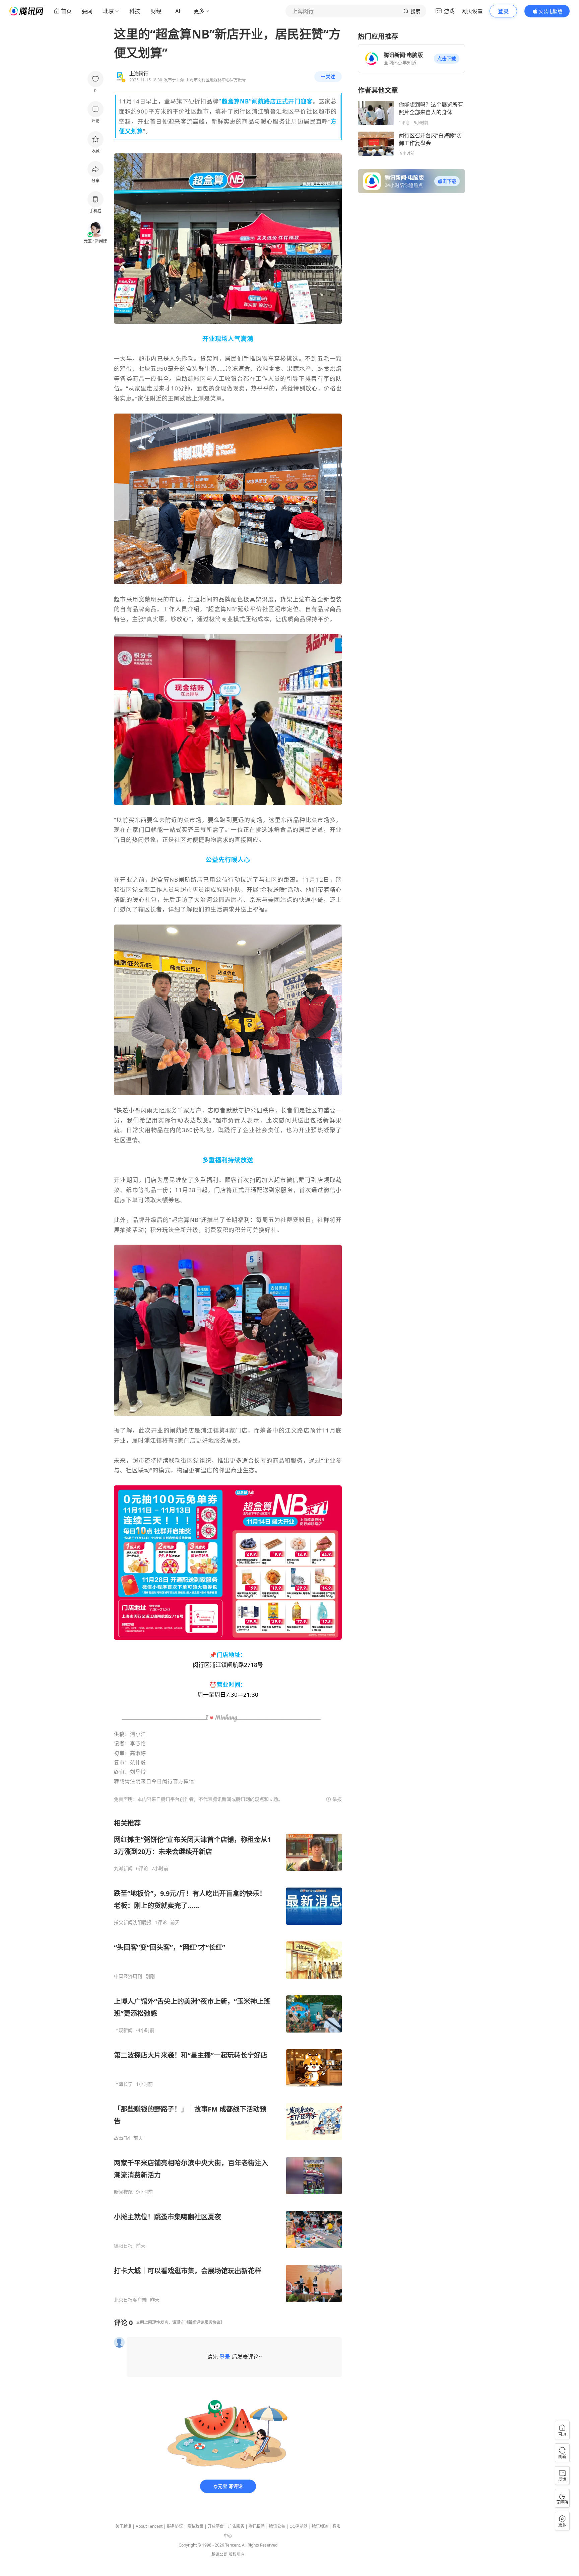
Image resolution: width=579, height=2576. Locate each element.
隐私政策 (195, 2526)
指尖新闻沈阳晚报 (133, 1922)
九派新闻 (123, 1868)
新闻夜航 (123, 2192)
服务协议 (175, 2526)
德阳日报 (123, 2246)
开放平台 (216, 2526)
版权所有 (237, 2554)
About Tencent (149, 2526)
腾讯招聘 (257, 2526)
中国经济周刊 (128, 1976)
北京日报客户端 (130, 2300)
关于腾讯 (123, 2526)
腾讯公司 (219, 2554)
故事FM (122, 2138)
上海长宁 (123, 2084)
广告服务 (236, 2526)
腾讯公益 (277, 2526)
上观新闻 (123, 2030)
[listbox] (228, 2061)
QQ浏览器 (299, 2526)
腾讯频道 (320, 2526)
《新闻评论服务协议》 (204, 2322)
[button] (447, 59)
